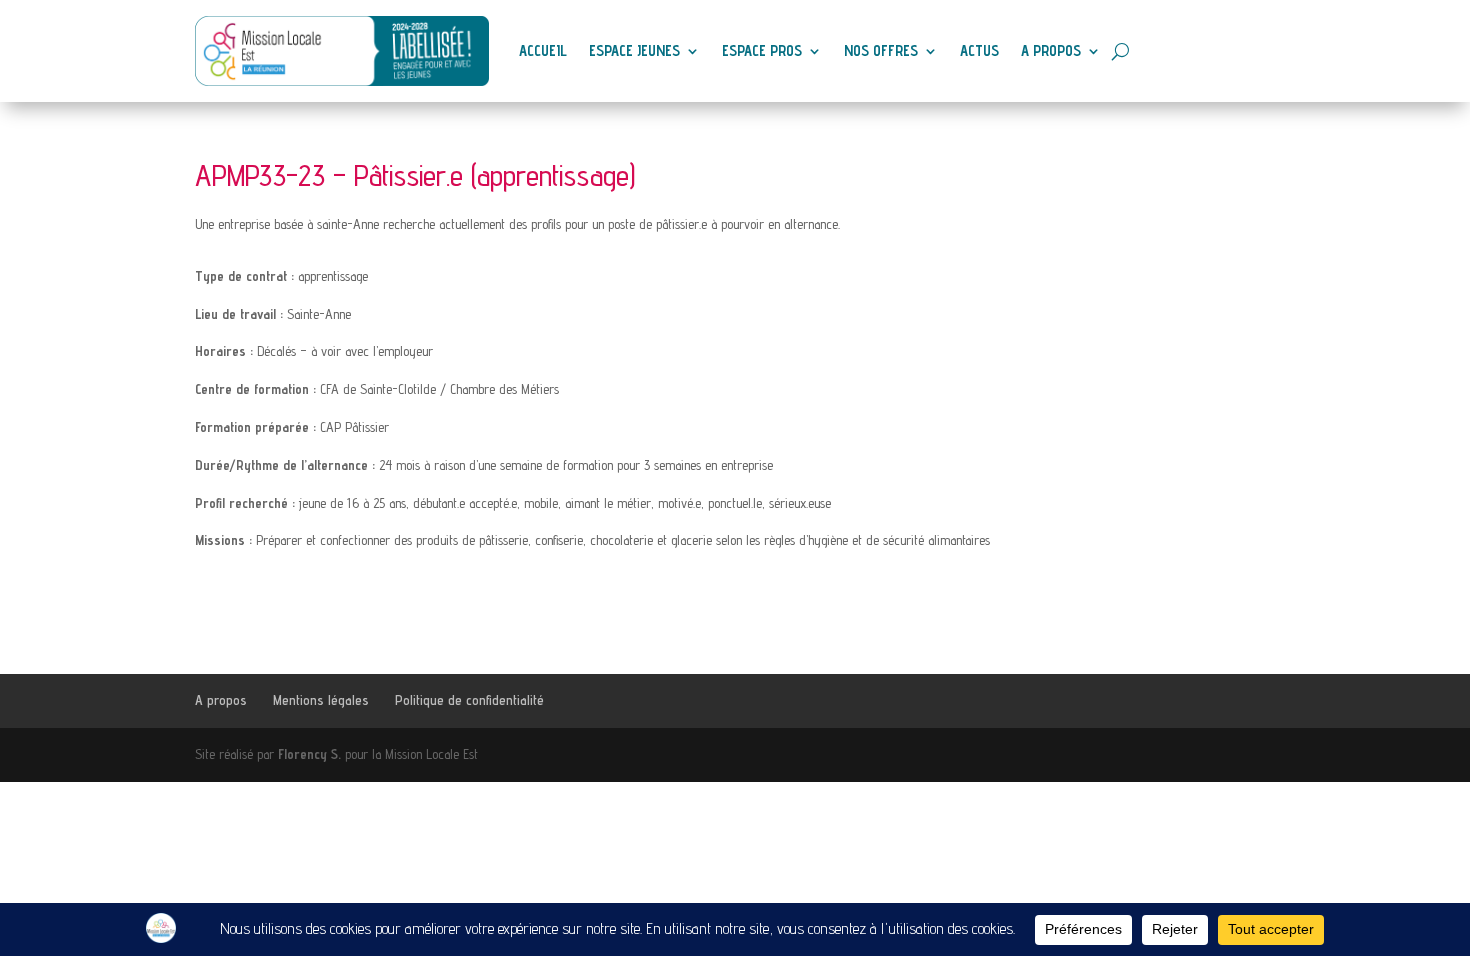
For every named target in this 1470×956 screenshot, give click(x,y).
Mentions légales (321, 700)
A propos (1051, 50)
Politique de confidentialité (469, 700)
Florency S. (309, 754)
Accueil (543, 50)
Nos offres (881, 50)
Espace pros (762, 50)
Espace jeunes (634, 50)
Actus (979, 50)
